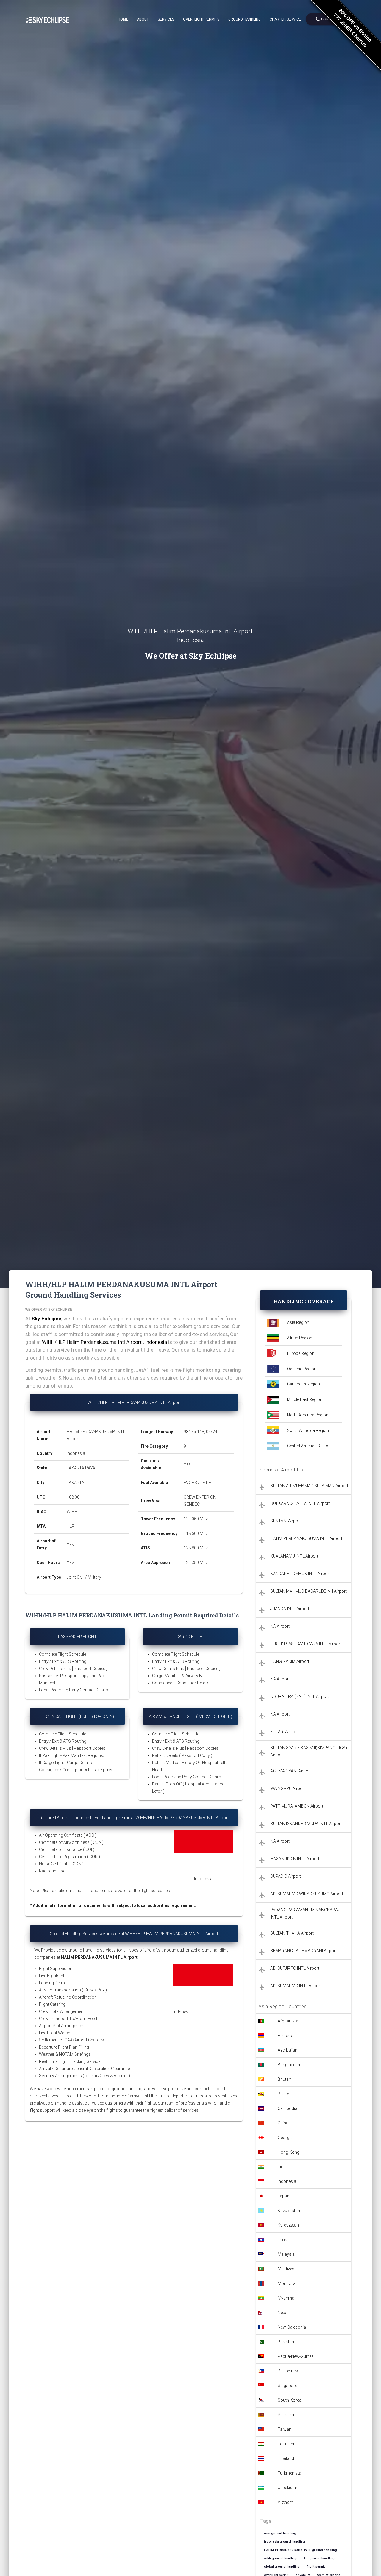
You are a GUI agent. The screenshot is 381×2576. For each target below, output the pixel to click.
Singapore (287, 2386)
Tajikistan (287, 2444)
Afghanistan (289, 2021)
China (283, 2123)
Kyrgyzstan (288, 2225)
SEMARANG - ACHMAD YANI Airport (303, 1951)
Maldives (286, 2269)
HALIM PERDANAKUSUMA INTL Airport (306, 1538)
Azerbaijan (288, 2050)
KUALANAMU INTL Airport (294, 1556)
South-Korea (290, 2400)
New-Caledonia (292, 2327)
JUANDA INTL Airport (290, 1609)
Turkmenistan (291, 2473)
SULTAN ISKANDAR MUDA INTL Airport (306, 1824)
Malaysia (286, 2254)
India (282, 2167)
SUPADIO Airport (286, 1876)
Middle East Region (305, 1399)
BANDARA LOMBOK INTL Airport (300, 1574)
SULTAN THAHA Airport (292, 1933)
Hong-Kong (289, 2152)
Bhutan (284, 2079)
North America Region (308, 1415)
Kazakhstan (289, 2211)
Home (123, 19)
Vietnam (285, 2502)
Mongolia (287, 2283)
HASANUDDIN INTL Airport (295, 1859)
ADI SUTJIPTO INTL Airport (295, 1968)
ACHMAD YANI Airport (291, 1771)
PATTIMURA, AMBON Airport (297, 1806)
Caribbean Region (303, 1384)
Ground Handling (245, 19)
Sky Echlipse (46, 1319)
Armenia (286, 2036)
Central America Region (309, 1446)
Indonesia (287, 2181)
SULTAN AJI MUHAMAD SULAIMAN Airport (309, 1486)
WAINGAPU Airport (288, 1788)
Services (166, 19)
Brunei (284, 2094)
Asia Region (298, 1322)
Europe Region (301, 1353)
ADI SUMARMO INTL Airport (296, 1986)
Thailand (286, 2458)
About (143, 19)
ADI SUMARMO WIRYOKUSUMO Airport (307, 1894)
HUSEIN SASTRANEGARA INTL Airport (306, 1644)
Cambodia (288, 2108)
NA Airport (280, 1626)
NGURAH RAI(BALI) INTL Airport (300, 1696)
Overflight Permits (201, 19)
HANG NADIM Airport (290, 1661)
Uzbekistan (288, 2488)
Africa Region (300, 1338)
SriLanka (286, 2415)
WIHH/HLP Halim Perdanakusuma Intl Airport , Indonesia (104, 1342)
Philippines (288, 2371)
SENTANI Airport (286, 1521)
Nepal (283, 2313)
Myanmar (287, 2298)
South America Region (308, 1430)
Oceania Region (302, 1369)
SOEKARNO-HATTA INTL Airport (300, 1503)
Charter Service (285, 19)
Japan (284, 2196)
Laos (282, 2240)
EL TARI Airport (284, 1732)
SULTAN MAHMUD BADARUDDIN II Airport (309, 1591)
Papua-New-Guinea (296, 2356)
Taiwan (285, 2429)
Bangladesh (289, 2065)
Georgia (285, 2138)
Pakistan (286, 2342)
